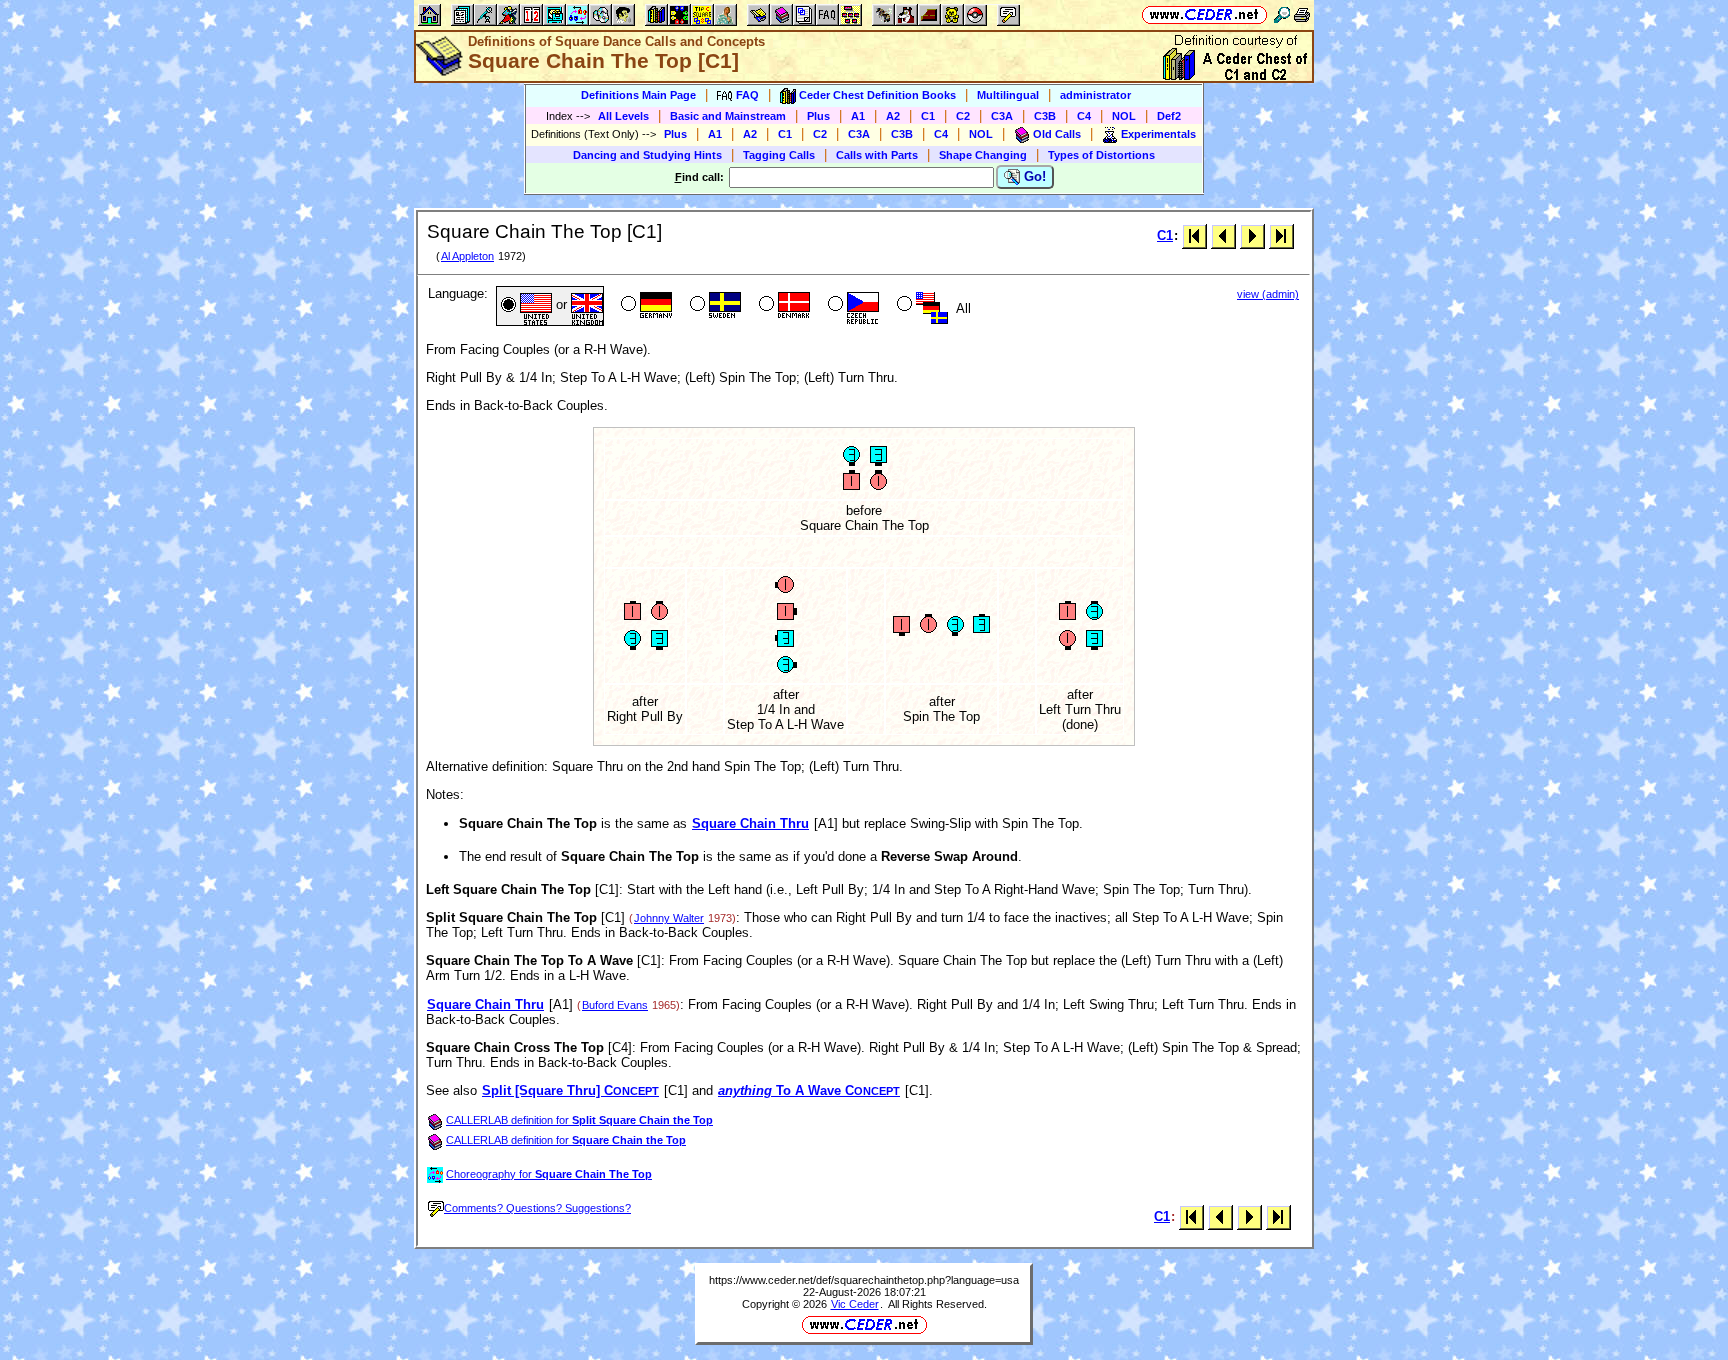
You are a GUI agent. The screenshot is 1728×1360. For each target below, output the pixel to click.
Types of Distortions (1101, 155)
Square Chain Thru (750, 823)
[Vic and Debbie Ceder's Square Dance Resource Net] (1204, 14)
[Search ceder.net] (1282, 14)
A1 (858, 116)
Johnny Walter (669, 918)
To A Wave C (809, 1090)
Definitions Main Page (638, 95)
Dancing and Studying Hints (647, 155)
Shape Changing (983, 155)
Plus (818, 116)
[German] (644, 306)
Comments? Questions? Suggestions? (537, 1208)
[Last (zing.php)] (1281, 235)
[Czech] (851, 306)
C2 (963, 116)
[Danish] (782, 306)
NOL (1124, 116)
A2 (893, 116)
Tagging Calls (779, 155)
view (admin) (1268, 294)
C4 (1084, 116)
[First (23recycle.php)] (1194, 235)
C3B (1045, 116)
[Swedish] (713, 306)
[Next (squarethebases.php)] (1252, 235)
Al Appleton (467, 256)
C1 (928, 116)
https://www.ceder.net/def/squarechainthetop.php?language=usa (864, 1280)
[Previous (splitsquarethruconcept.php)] (1223, 235)
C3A (1002, 116)
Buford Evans (615, 1005)
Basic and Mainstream (728, 116)
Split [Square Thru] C (570, 1090)
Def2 (1169, 116)
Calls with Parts (877, 155)
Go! (1033, 176)
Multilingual (1008, 95)
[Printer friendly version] (1302, 14)
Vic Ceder (855, 1304)
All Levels (623, 116)
